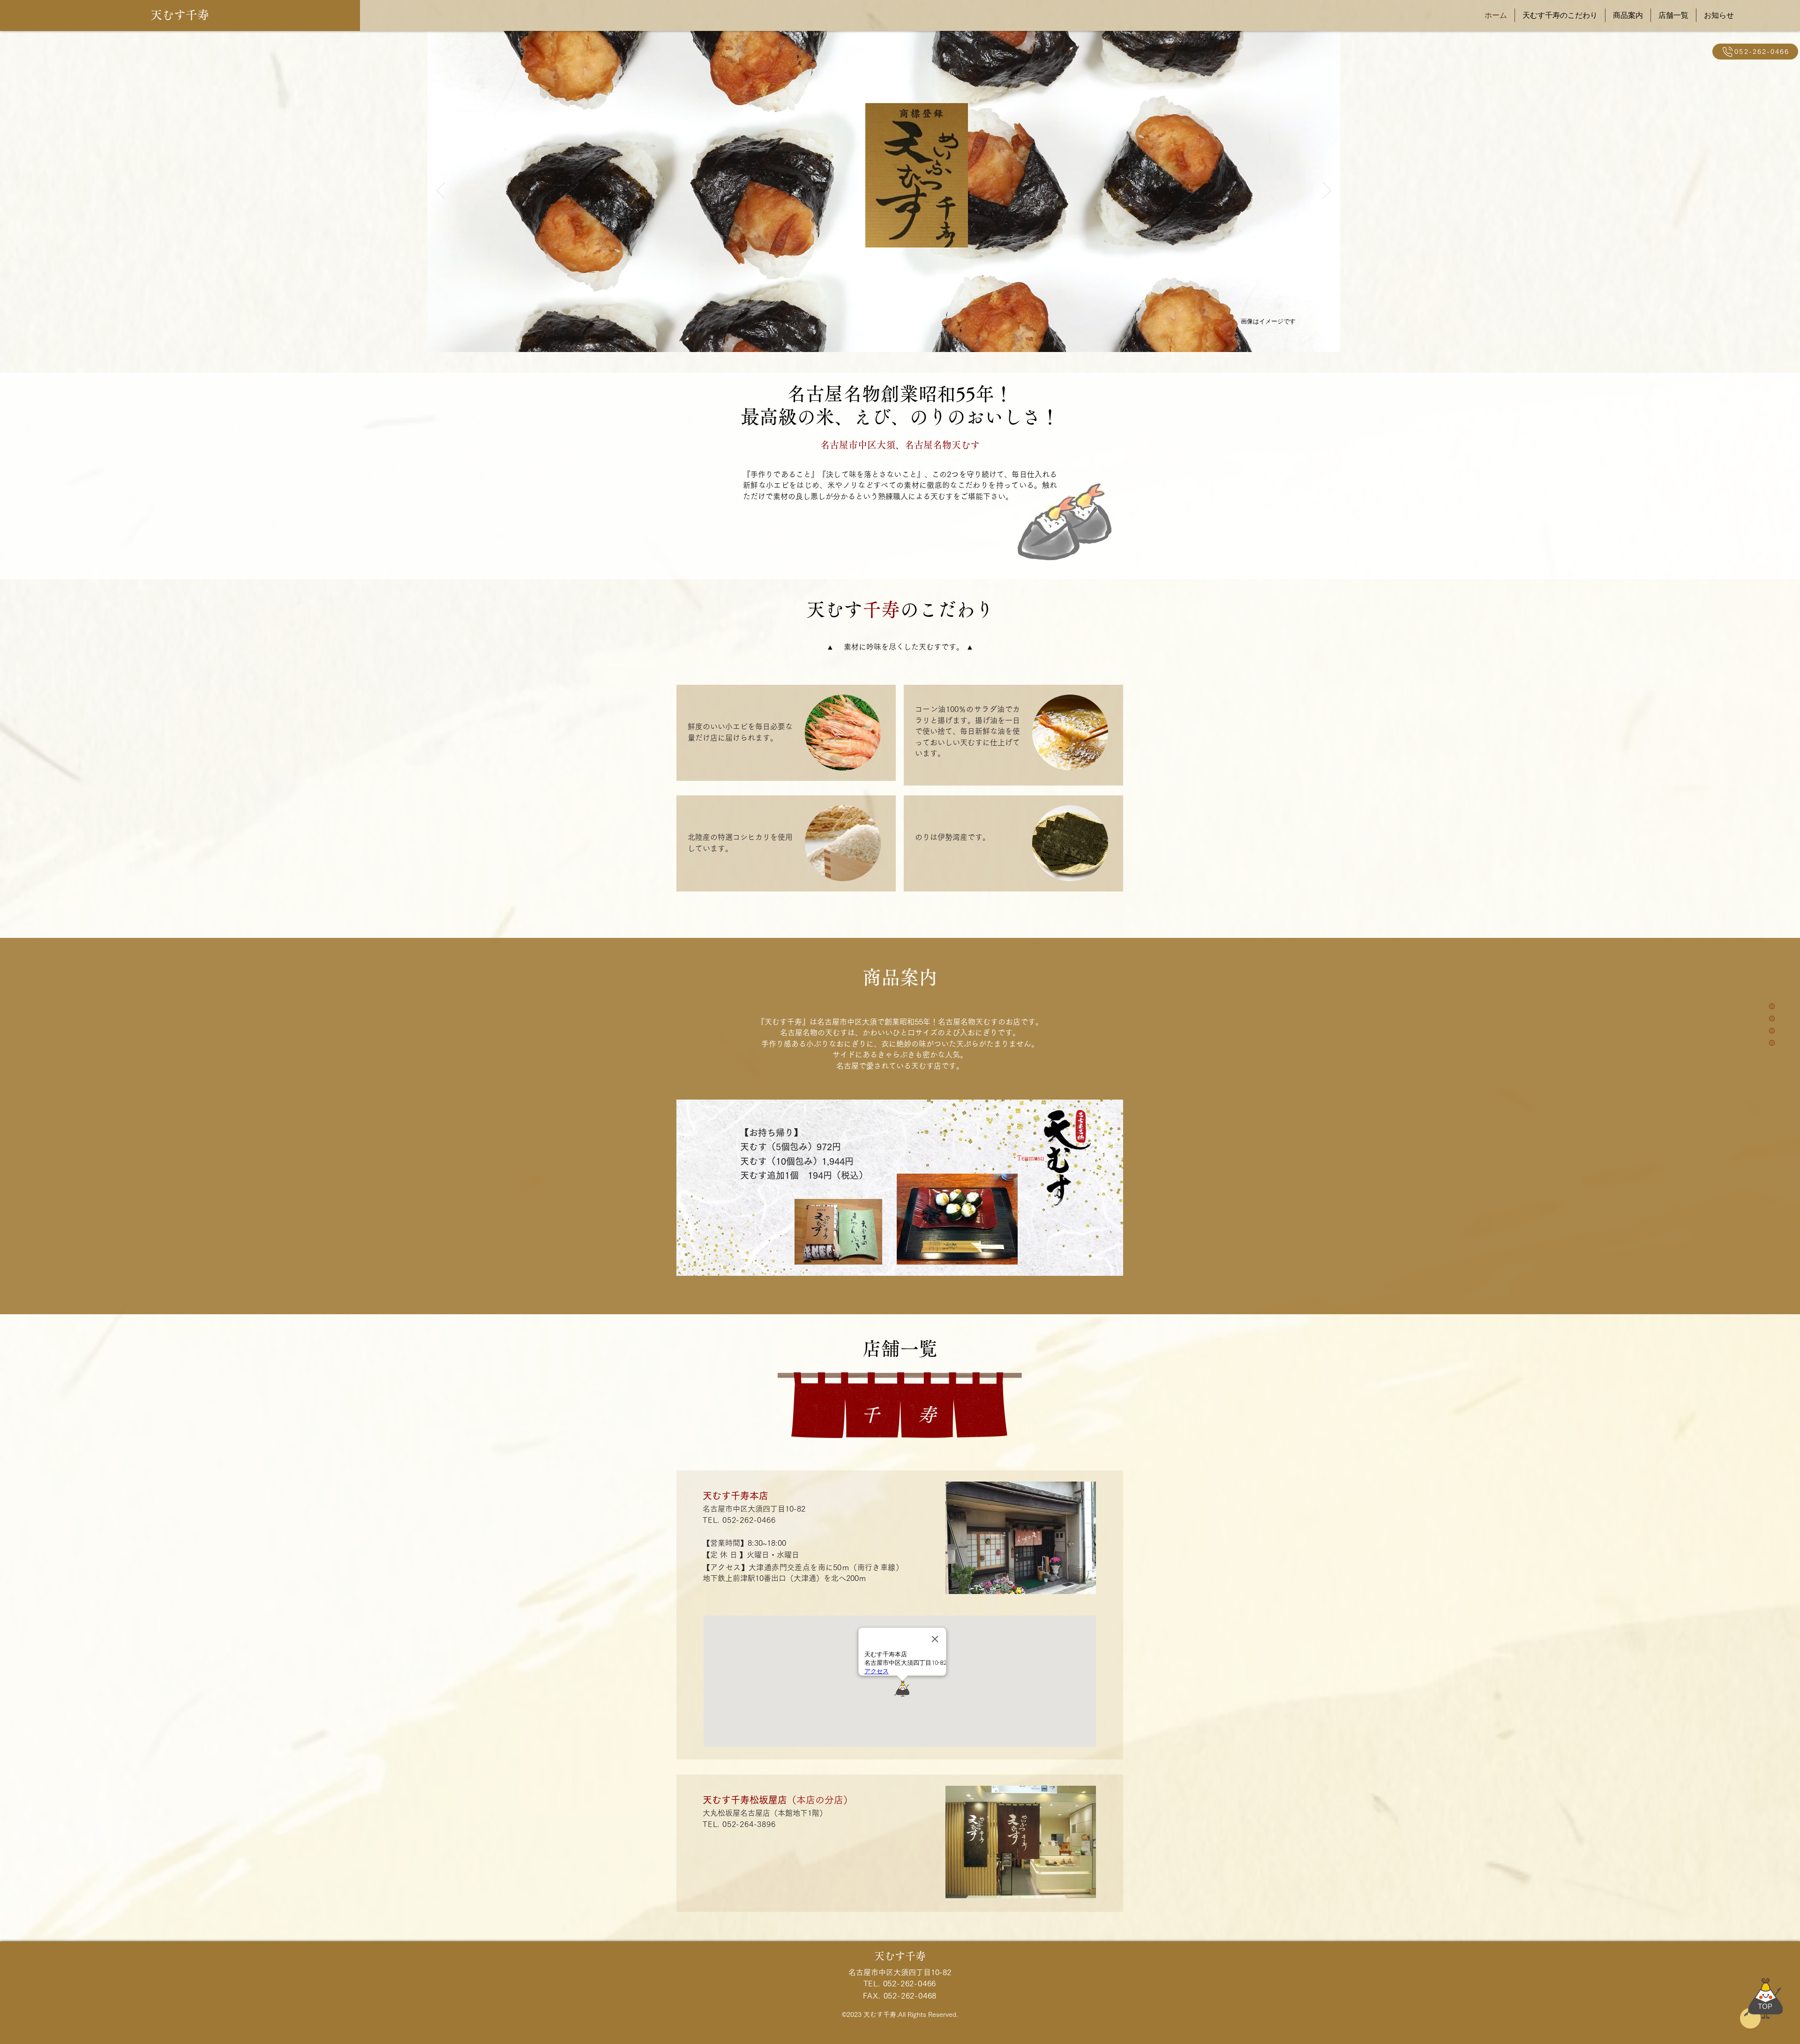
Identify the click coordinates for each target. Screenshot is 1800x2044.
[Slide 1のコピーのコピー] (889, 337)
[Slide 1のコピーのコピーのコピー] (901, 337)
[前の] (441, 191)
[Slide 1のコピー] (878, 337)
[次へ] (1327, 191)
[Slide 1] (867, 337)
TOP (1765, 2006)
